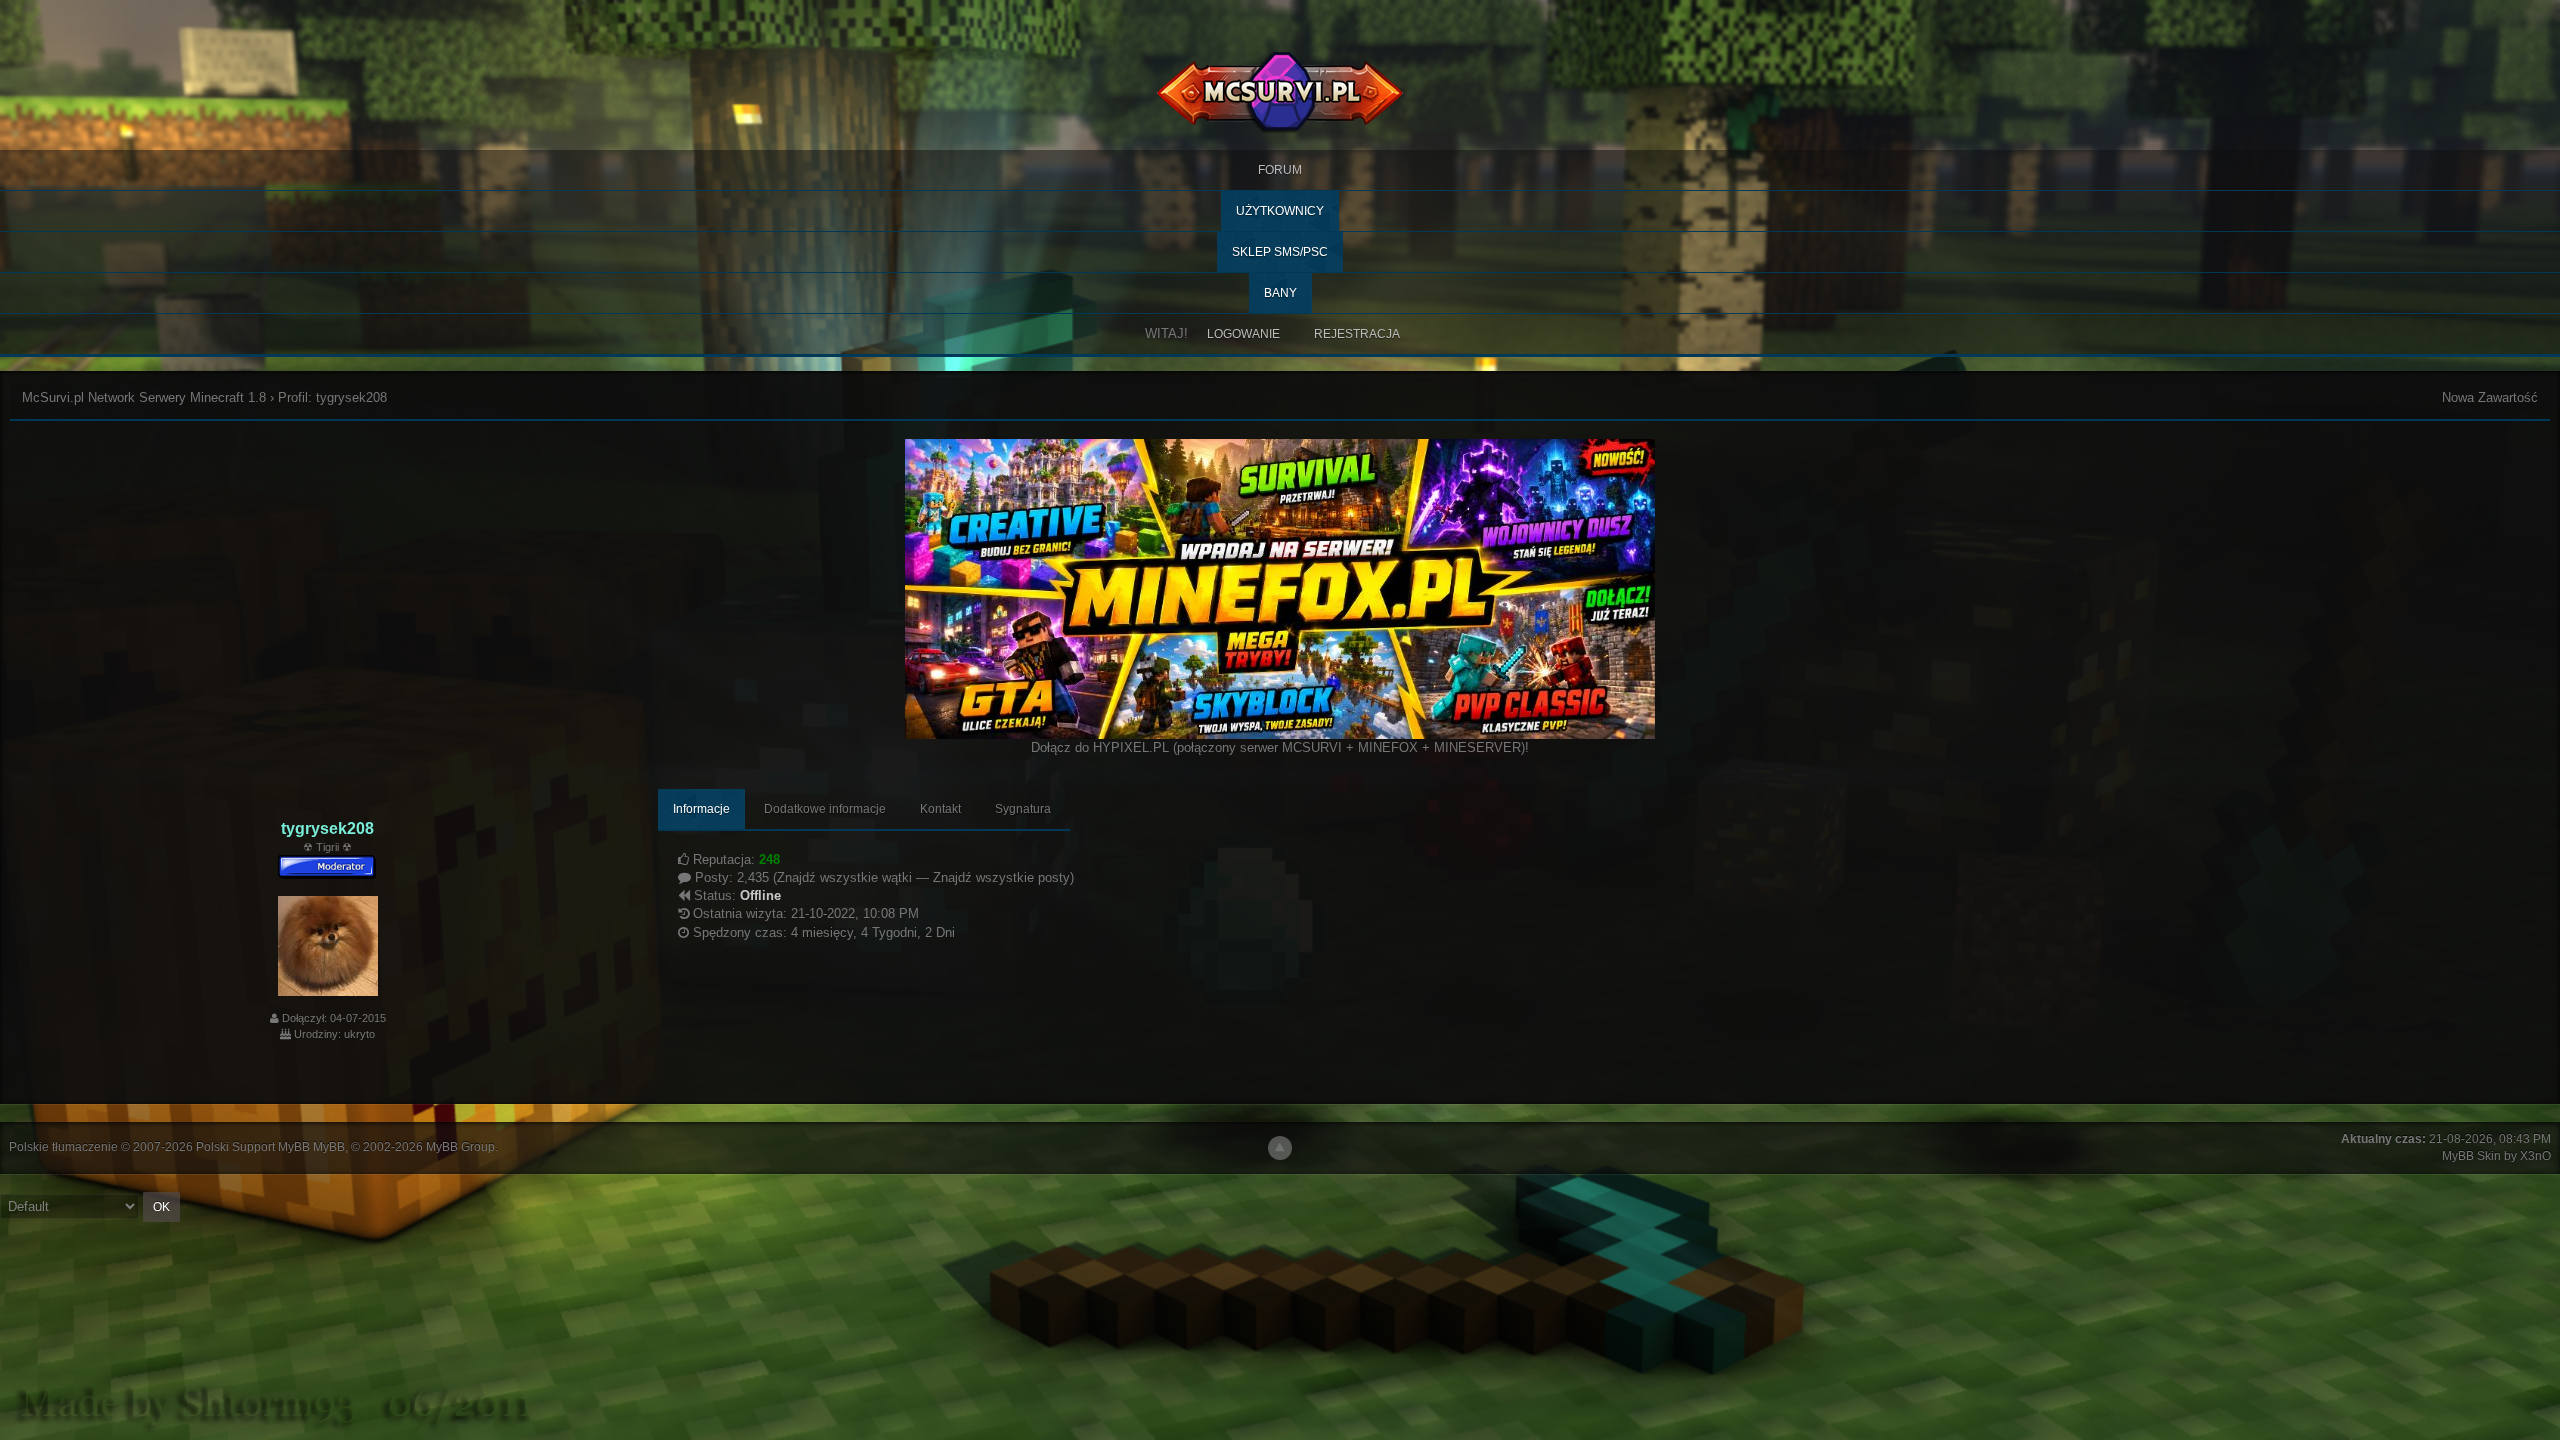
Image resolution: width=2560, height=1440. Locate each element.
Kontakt (940, 809)
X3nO (2535, 1156)
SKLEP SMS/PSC (1280, 252)
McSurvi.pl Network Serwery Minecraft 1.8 (144, 397)
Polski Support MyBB (253, 1147)
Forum (1280, 170)
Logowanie (1243, 334)
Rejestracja (1357, 334)
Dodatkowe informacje (825, 809)
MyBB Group (460, 1147)
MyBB (329, 1147)
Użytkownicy (1280, 211)
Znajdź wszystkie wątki (844, 877)
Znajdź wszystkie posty (1001, 877)
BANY (1280, 293)
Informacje (701, 809)
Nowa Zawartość (2490, 397)
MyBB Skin (2471, 1156)
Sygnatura (1023, 809)
